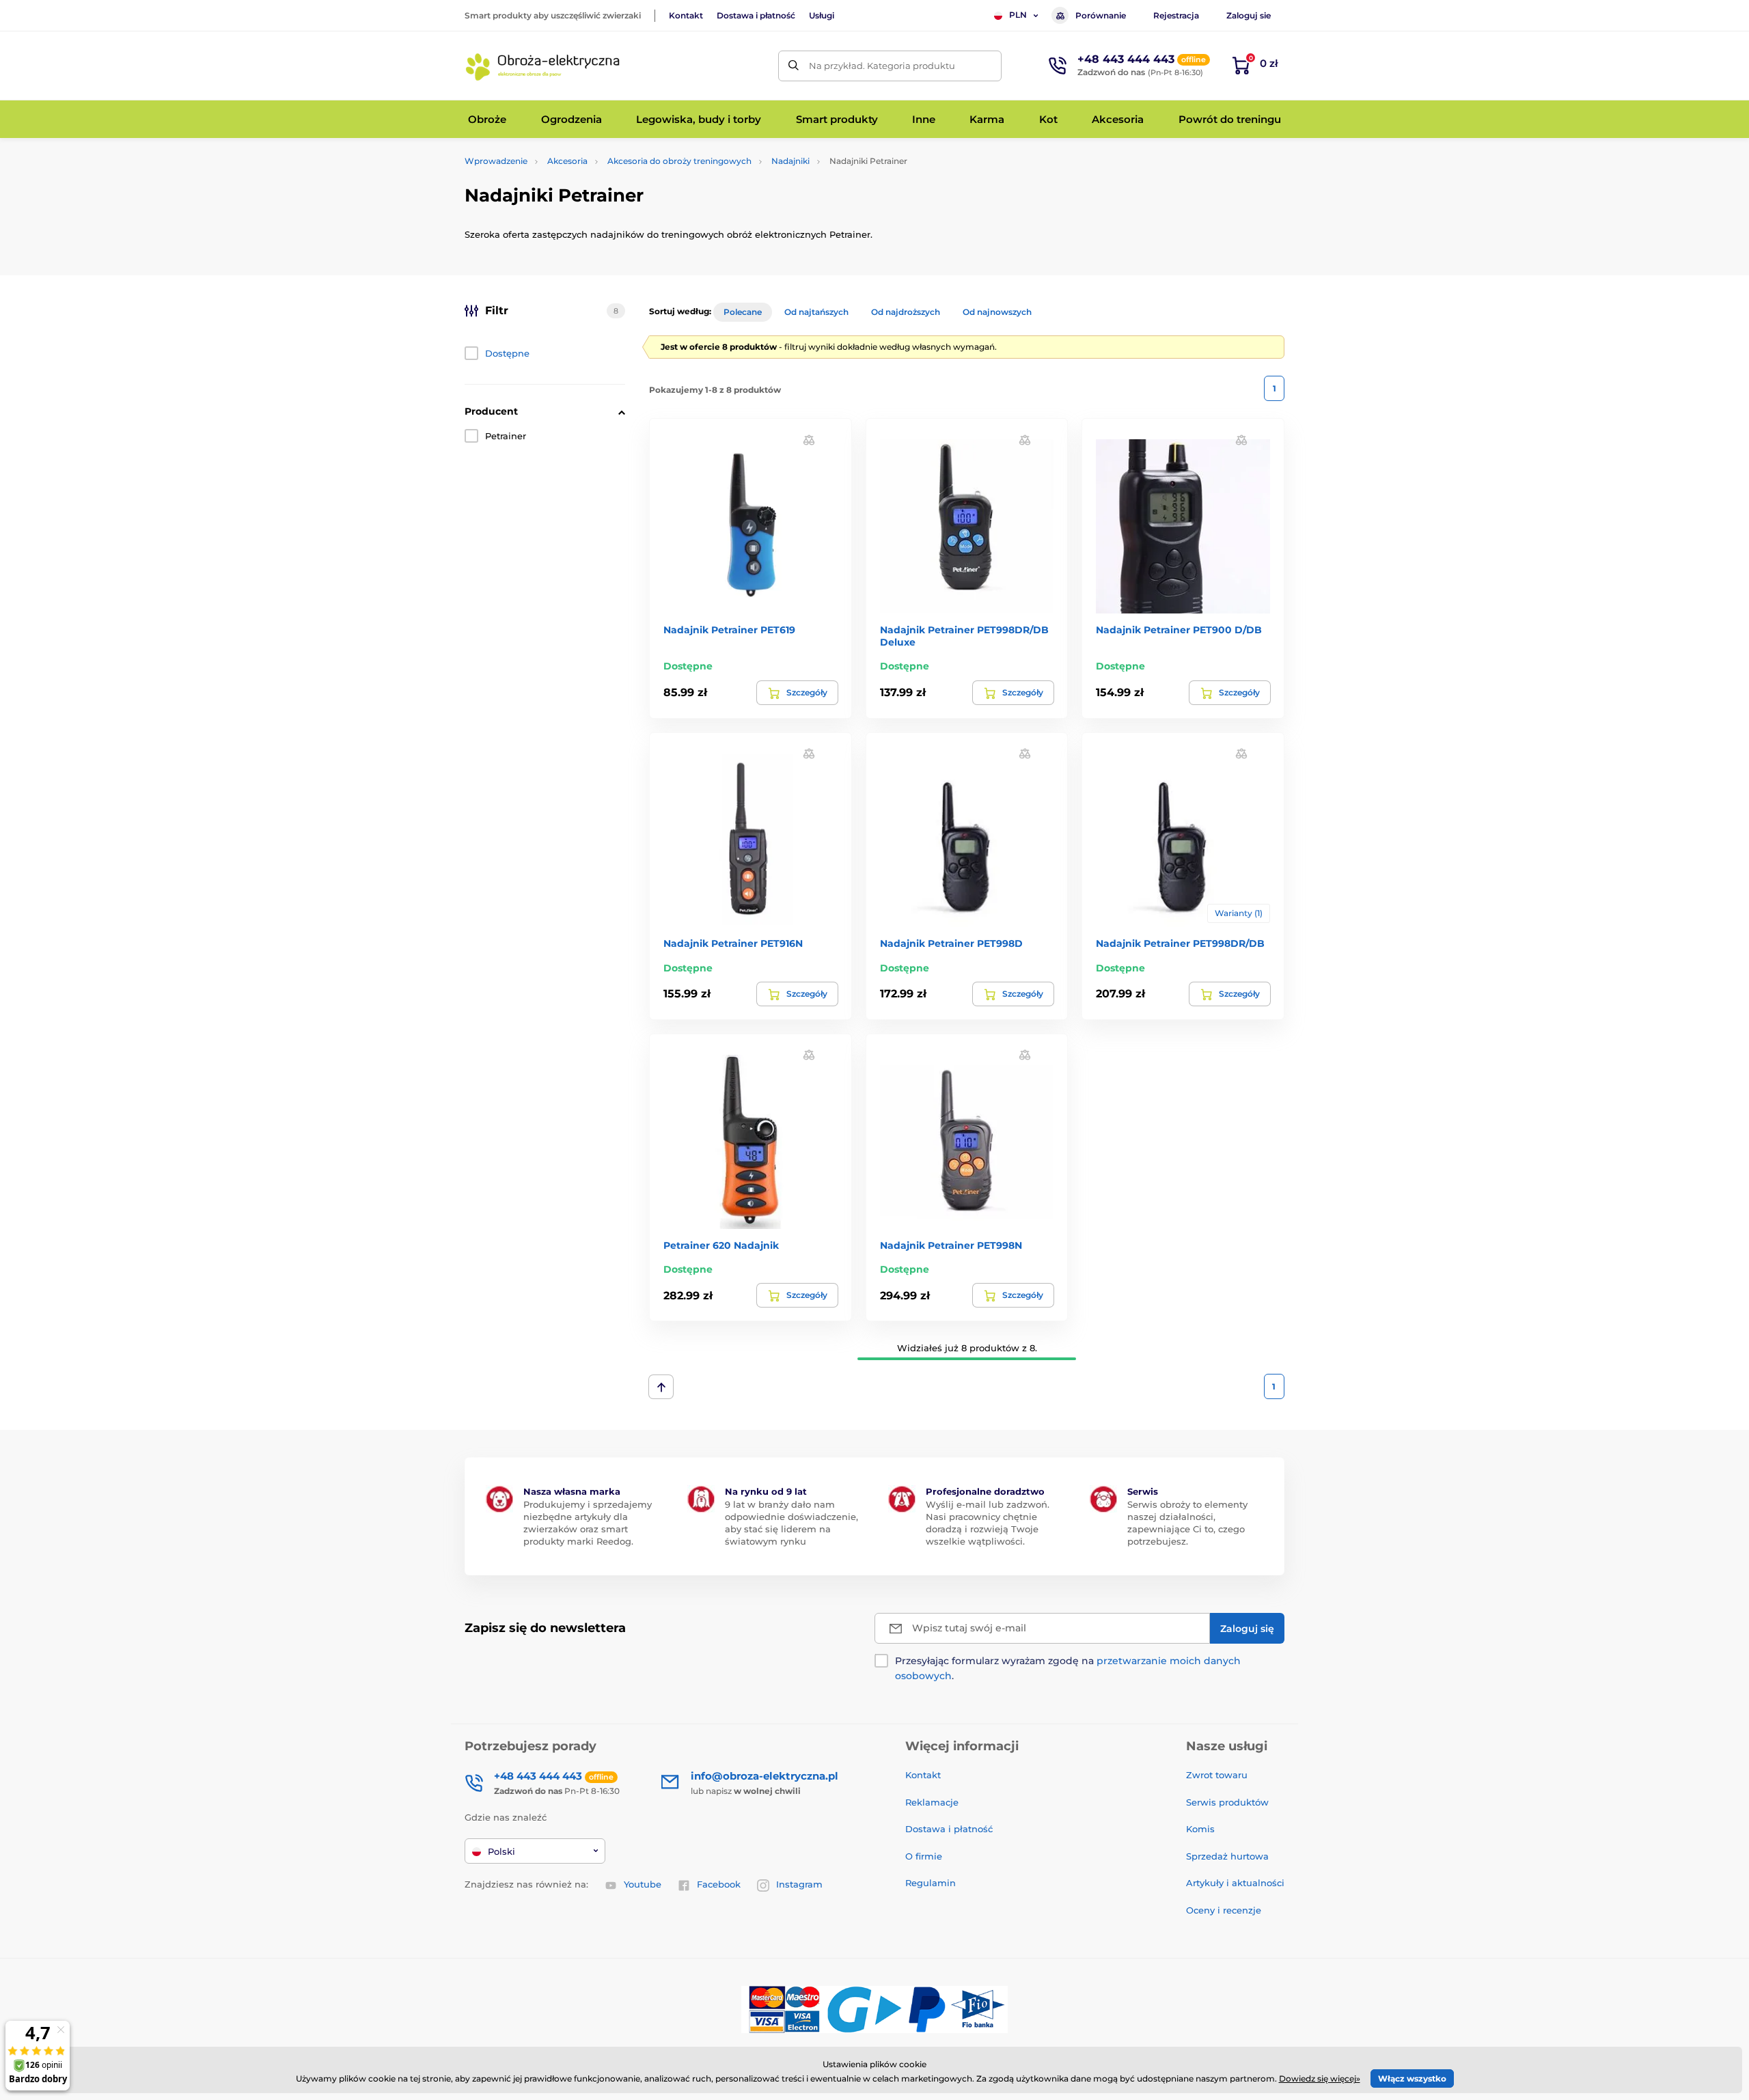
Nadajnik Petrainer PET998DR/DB (1180, 943)
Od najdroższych (906, 312)
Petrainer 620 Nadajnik (721, 1245)
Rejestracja (1176, 15)
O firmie (924, 1856)
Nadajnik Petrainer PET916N (733, 943)
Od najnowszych (997, 312)
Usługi (822, 15)
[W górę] (661, 1387)
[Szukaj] (794, 66)
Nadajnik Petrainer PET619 (729, 630)
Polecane (743, 312)
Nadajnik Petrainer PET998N (951, 1245)
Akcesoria (567, 161)
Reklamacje (932, 1802)
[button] (809, 439)
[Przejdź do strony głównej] (543, 66)
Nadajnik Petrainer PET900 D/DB (1179, 630)
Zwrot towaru (1217, 1775)
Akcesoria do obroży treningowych (679, 161)
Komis (1200, 1829)
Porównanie (1101, 15)
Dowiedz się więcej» (1320, 2078)
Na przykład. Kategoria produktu (882, 66)
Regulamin (931, 1883)
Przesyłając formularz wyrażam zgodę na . (1068, 1668)
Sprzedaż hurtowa (1227, 1856)
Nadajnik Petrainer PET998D (951, 943)
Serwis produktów (1227, 1802)
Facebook (719, 1884)
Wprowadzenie (496, 161)
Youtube (643, 1884)
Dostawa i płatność (756, 15)
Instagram (799, 1884)
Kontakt (686, 15)
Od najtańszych (816, 312)
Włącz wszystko (1412, 2078)
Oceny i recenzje (1224, 1910)
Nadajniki (790, 161)
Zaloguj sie (1249, 15)
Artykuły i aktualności (1235, 1883)
